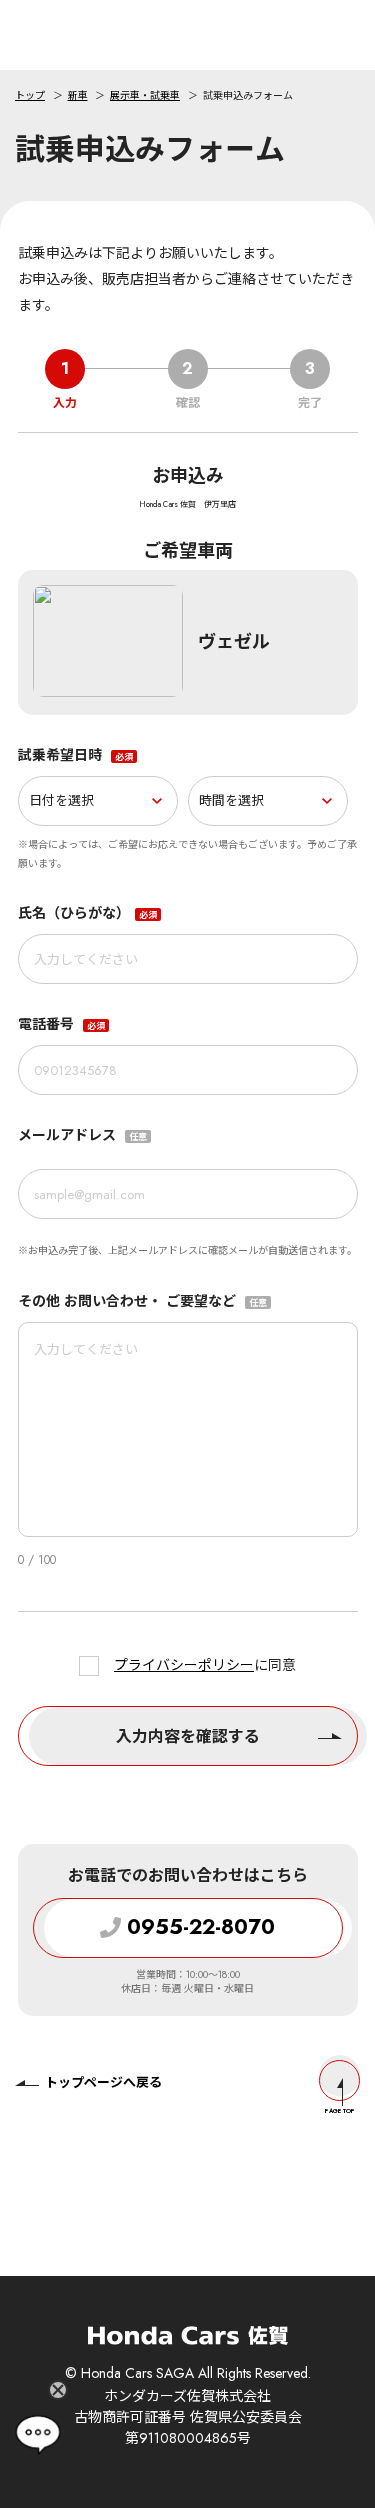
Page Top (340, 2111)
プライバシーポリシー (184, 1665)
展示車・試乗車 (145, 95)
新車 (78, 95)
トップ (30, 95)
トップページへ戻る (103, 2082)
